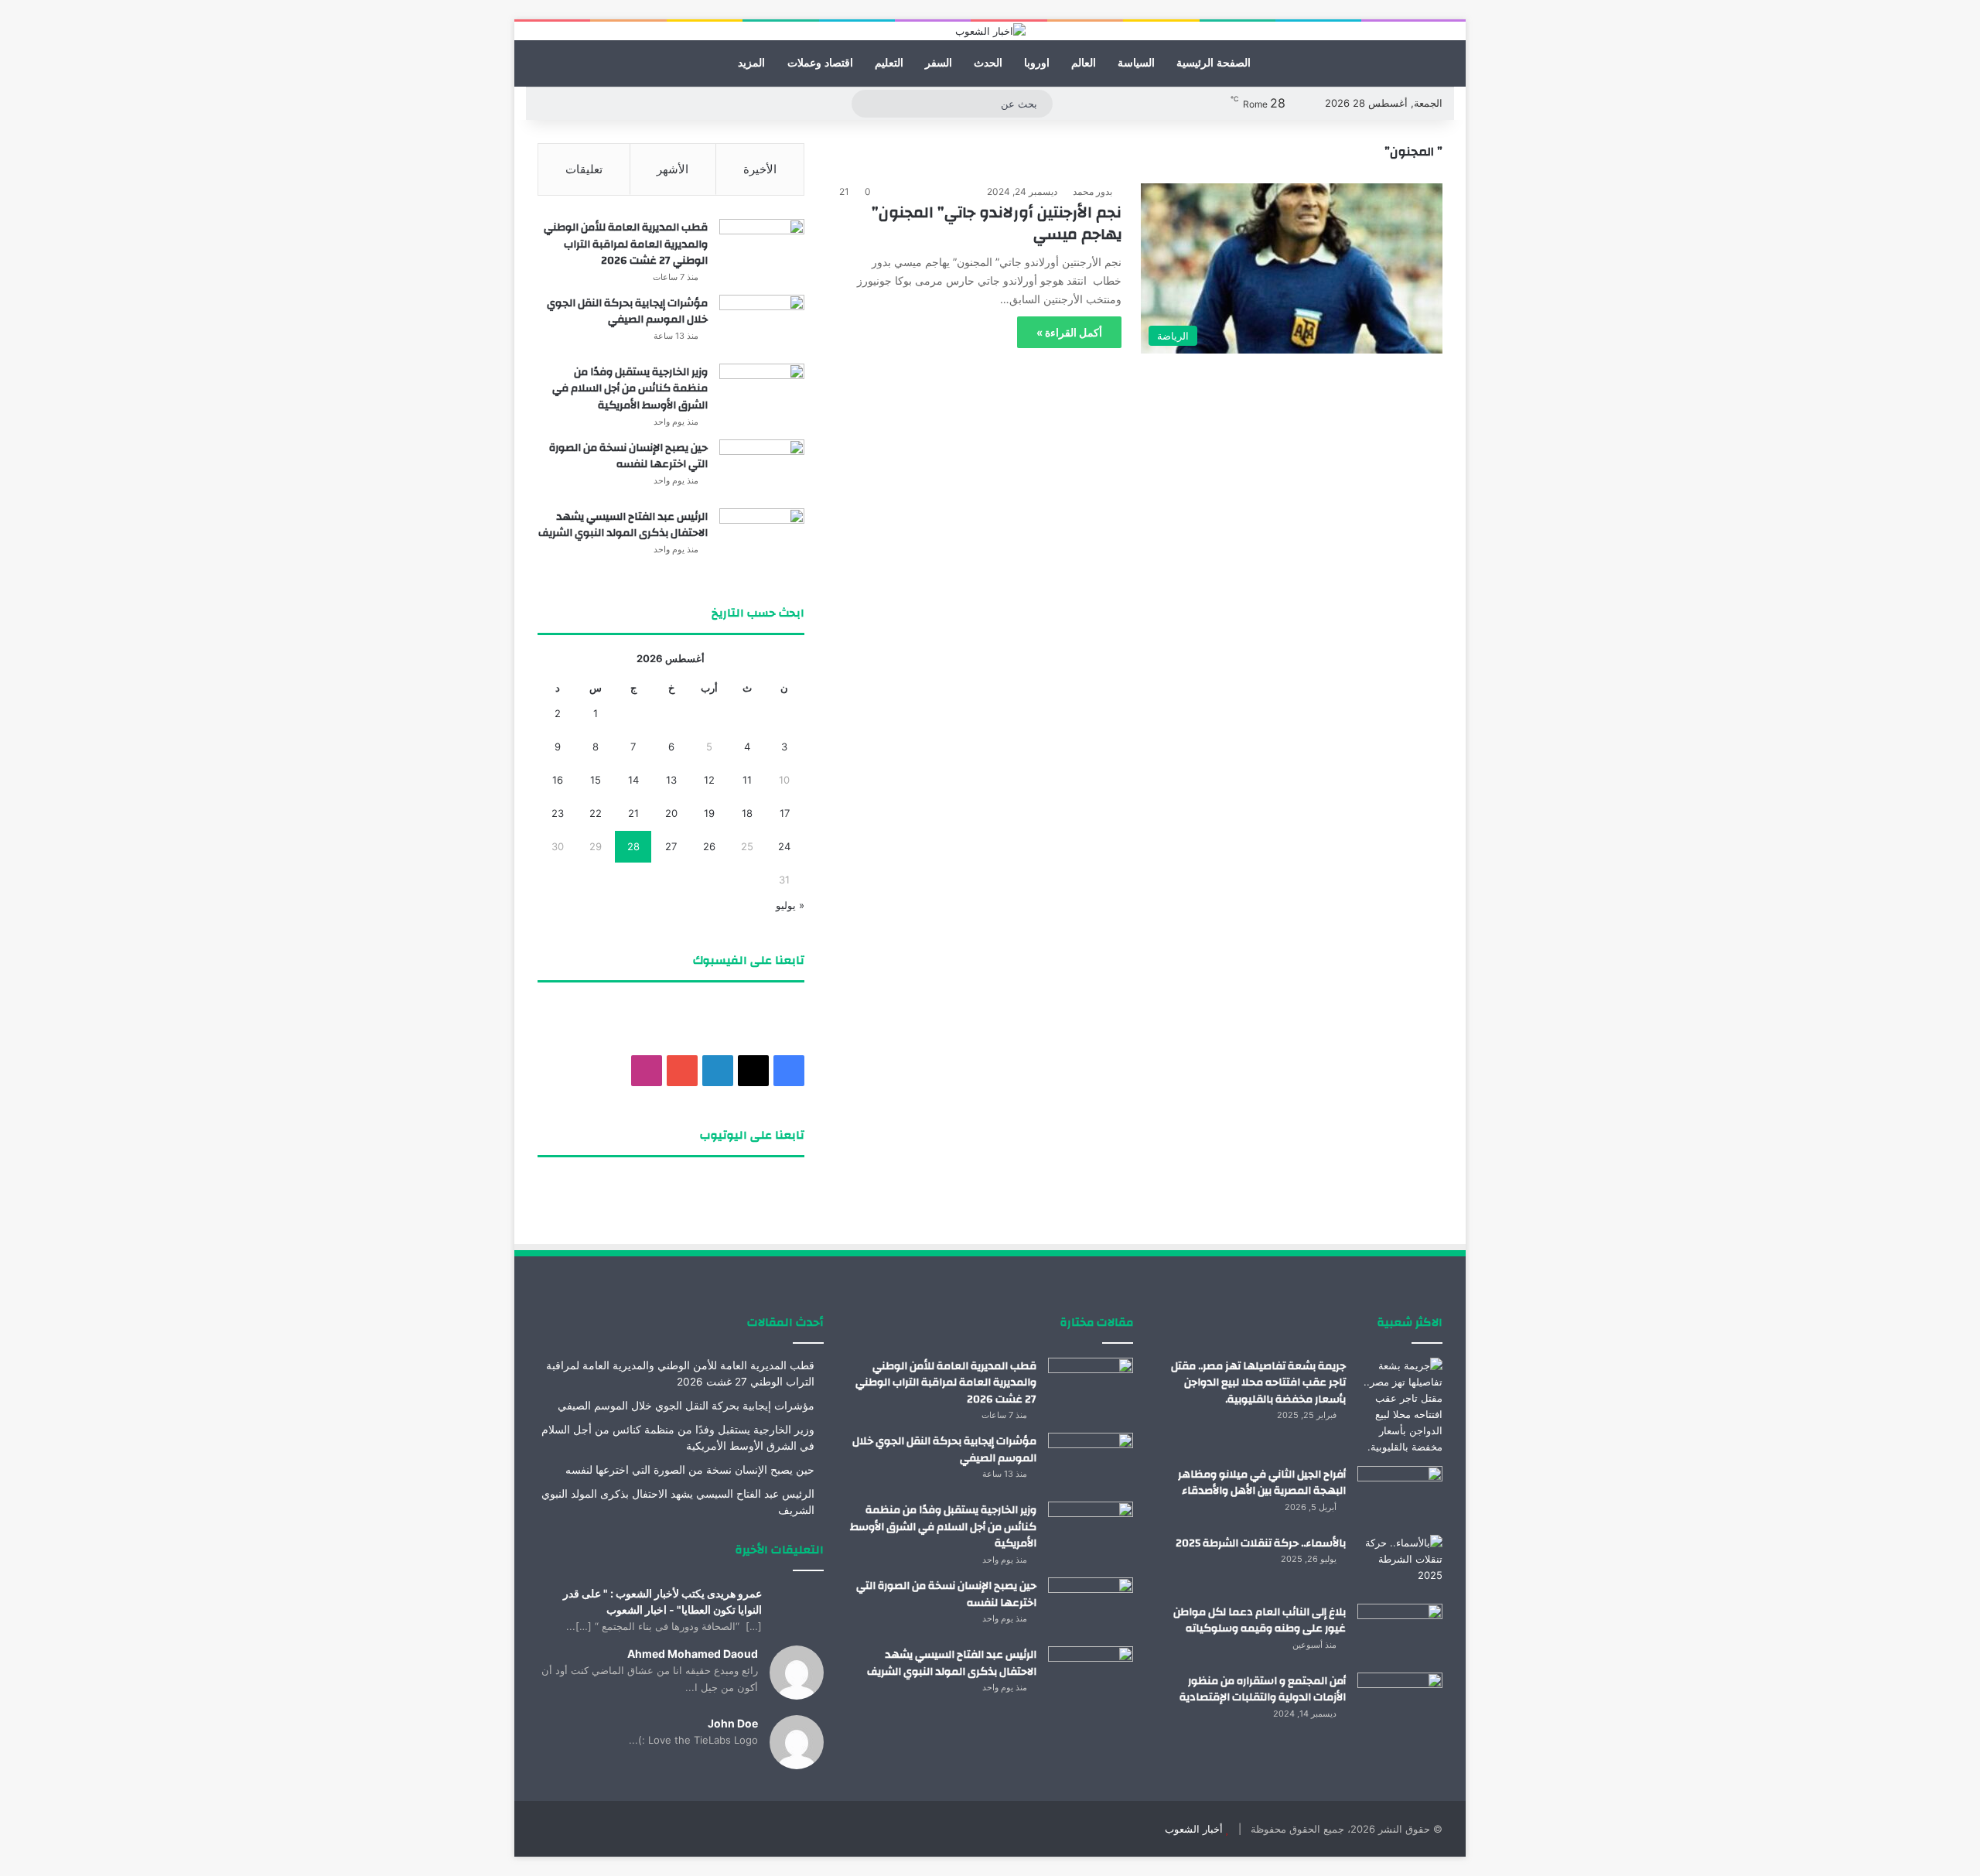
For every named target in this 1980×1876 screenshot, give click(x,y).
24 (784, 846)
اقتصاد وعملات (820, 63)
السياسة (1136, 63)
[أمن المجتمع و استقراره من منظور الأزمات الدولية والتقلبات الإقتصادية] (1400, 1702)
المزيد (751, 63)
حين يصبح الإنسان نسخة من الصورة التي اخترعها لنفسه (628, 456)
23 (558, 813)
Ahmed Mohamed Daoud (693, 1654)
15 (596, 780)
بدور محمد (1092, 191)
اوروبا (1037, 63)
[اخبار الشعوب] (990, 31)
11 (747, 780)
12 (709, 780)
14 (633, 780)
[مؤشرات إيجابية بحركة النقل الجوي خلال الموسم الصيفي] (762, 324)
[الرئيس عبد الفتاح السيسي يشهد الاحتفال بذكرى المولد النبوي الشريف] (762, 537)
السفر (939, 63)
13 (671, 780)
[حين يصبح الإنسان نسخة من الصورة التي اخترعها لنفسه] (762, 468)
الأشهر (673, 169)
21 (633, 813)
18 (747, 813)
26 (709, 846)
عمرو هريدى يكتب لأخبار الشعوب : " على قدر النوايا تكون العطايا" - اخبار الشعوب (662, 1601)
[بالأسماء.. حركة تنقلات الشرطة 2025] (1400, 1564)
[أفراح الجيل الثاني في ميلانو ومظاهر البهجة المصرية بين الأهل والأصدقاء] (1400, 1495)
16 (558, 780)
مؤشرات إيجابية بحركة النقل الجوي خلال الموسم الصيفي (627, 312)
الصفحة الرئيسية (1214, 63)
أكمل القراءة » (1069, 332)
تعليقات (584, 169)
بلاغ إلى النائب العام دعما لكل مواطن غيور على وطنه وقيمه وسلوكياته (1260, 1621)
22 (596, 813)
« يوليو (790, 905)
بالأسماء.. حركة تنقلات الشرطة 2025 (1261, 1543)
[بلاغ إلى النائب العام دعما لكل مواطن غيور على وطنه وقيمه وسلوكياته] (1400, 1633)
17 (785, 813)
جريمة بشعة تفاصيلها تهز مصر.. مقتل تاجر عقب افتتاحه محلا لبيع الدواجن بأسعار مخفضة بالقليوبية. (1258, 1383)
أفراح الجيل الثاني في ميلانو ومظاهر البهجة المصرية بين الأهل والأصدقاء (1262, 1483)
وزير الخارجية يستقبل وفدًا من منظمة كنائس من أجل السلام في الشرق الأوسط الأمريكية (630, 389)
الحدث (988, 63)
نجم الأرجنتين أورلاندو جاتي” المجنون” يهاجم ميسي (997, 223)
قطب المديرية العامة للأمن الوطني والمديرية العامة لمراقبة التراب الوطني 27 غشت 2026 (626, 244)
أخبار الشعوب (1194, 1829)
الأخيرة (760, 169)
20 (671, 813)
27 (671, 846)
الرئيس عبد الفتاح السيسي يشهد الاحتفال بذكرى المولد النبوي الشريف (623, 525)
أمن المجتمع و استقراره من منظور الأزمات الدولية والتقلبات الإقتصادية (1263, 1690)
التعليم (889, 63)
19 (709, 813)
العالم (1084, 63)
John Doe (733, 1723)
